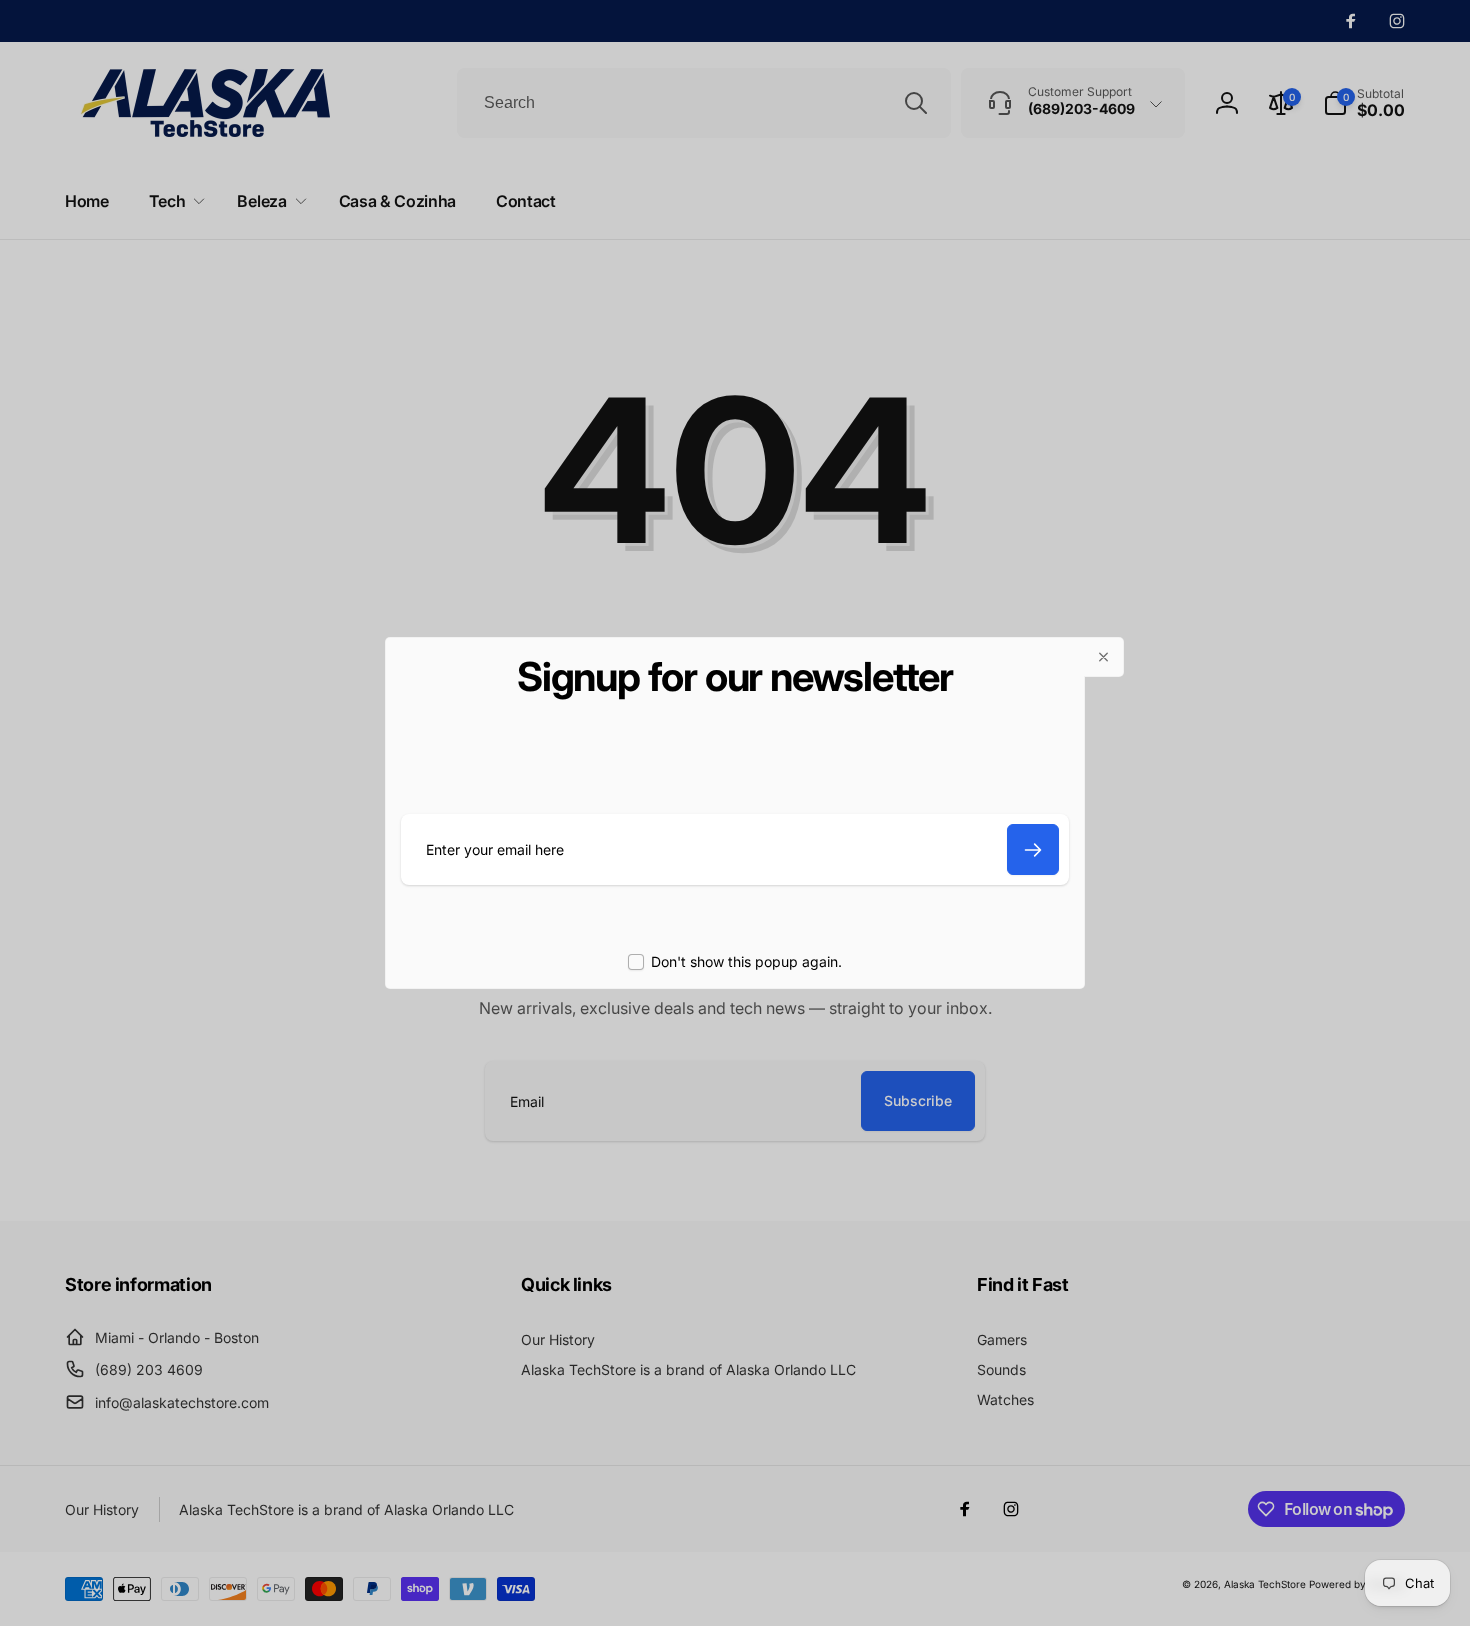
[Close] (1104, 657)
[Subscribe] (1033, 849)
